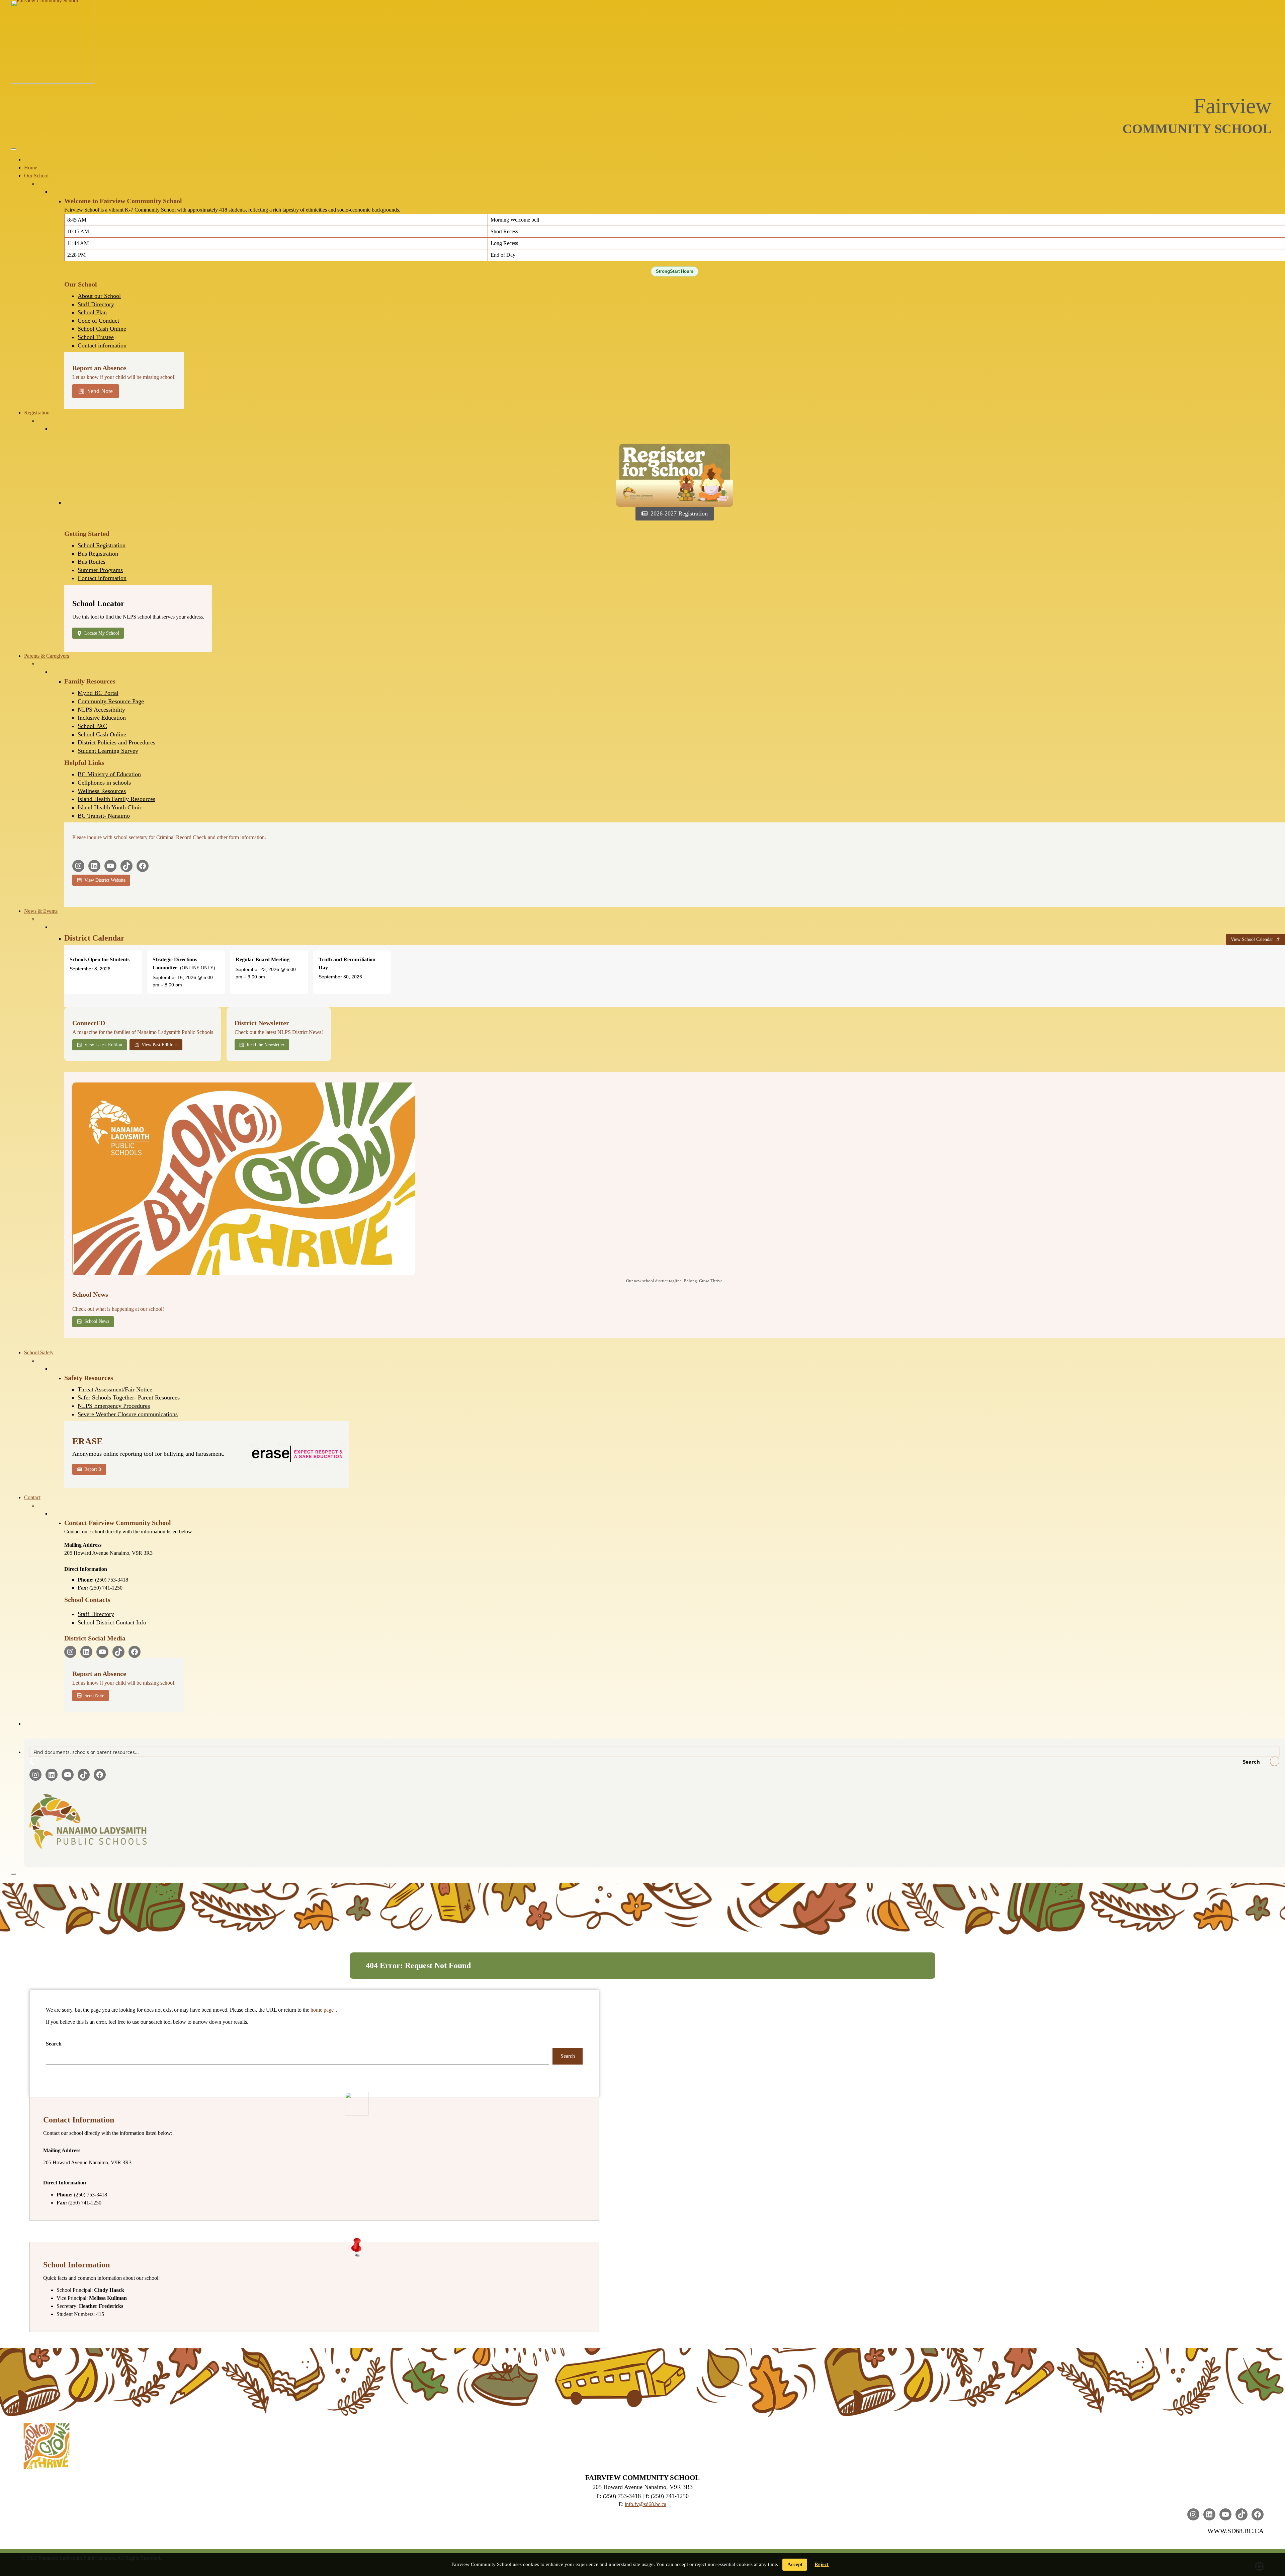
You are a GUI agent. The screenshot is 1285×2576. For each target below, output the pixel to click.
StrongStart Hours (675, 271)
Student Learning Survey (108, 751)
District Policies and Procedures (116, 742)
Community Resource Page (111, 701)
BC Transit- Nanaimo (104, 816)
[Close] (13, 1874)
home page (322, 2010)
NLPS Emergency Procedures (114, 1406)
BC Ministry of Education (109, 774)
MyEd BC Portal (98, 693)
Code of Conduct (98, 321)
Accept (795, 2564)
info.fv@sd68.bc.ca (646, 2504)
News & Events (41, 911)
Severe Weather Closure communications (128, 1414)
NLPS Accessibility (101, 710)
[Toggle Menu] (13, 149)
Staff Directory (96, 304)
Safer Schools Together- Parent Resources (129, 1397)
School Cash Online (102, 329)
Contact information (102, 345)
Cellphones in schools (104, 783)
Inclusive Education (102, 718)
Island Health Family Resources (116, 799)
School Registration (102, 545)
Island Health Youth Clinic (110, 807)
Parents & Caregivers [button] (47, 656)
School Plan (92, 312)
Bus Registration (98, 554)
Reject (822, 2564)
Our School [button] (36, 176)
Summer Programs (100, 570)
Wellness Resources (102, 791)
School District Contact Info (112, 1622)
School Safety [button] (39, 1352)
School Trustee (96, 337)
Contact (32, 1497)
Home (31, 168)
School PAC (92, 726)
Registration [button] (37, 413)
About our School (99, 296)
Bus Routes (92, 562)
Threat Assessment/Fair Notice (115, 1389)
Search (54, 2044)
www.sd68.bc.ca (1235, 2531)
